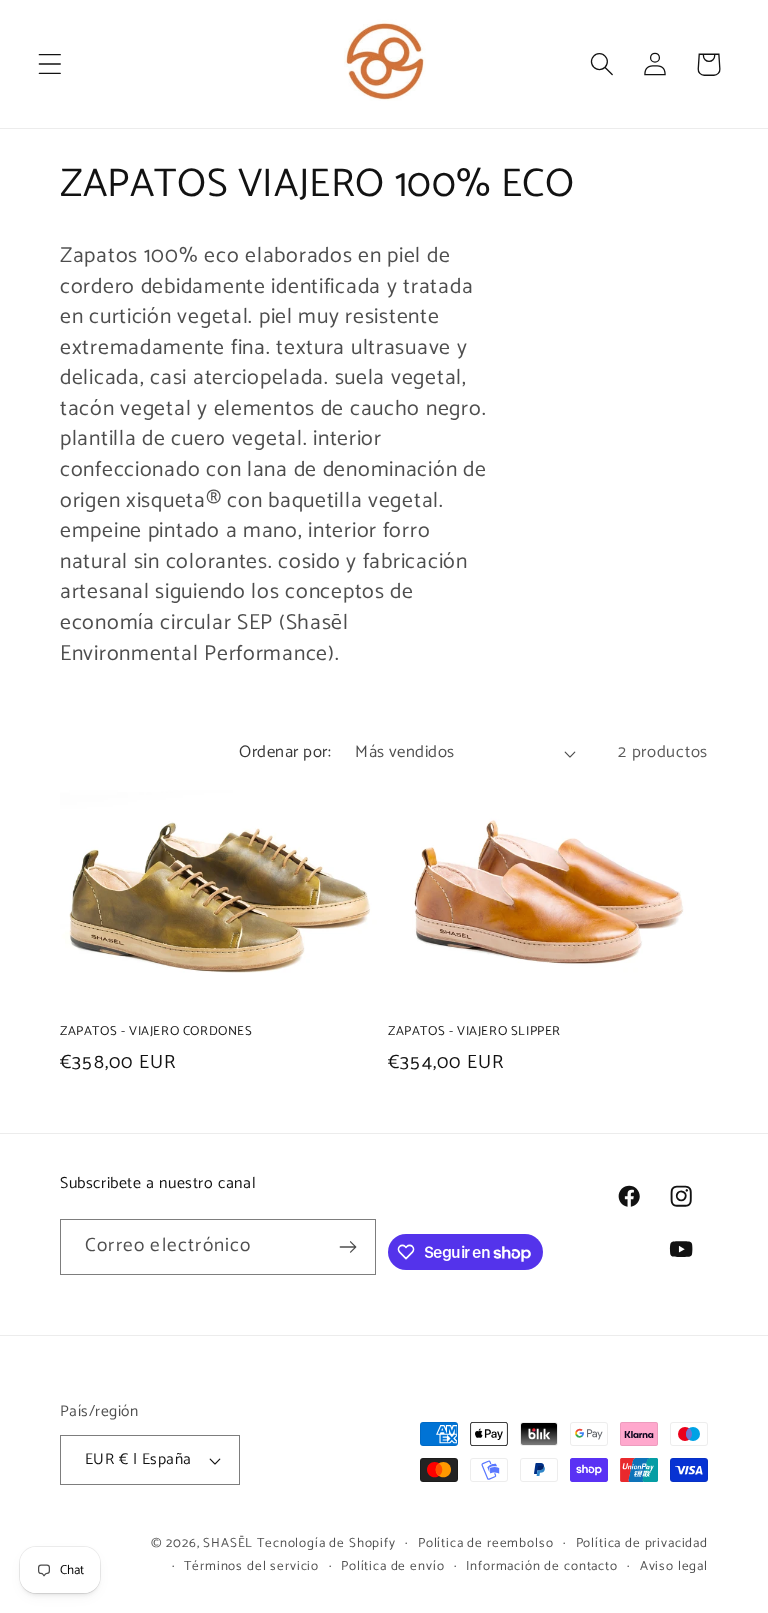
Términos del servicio (251, 1566)
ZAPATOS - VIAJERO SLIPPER (474, 1032)
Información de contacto (541, 1566)
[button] (50, 64)
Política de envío (392, 1566)
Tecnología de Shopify (326, 1543)
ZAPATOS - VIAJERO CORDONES (156, 1032)
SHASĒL (228, 1543)
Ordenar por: (285, 752)
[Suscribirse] (348, 1247)
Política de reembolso (486, 1543)
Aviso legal (674, 1566)
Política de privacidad (642, 1543)
